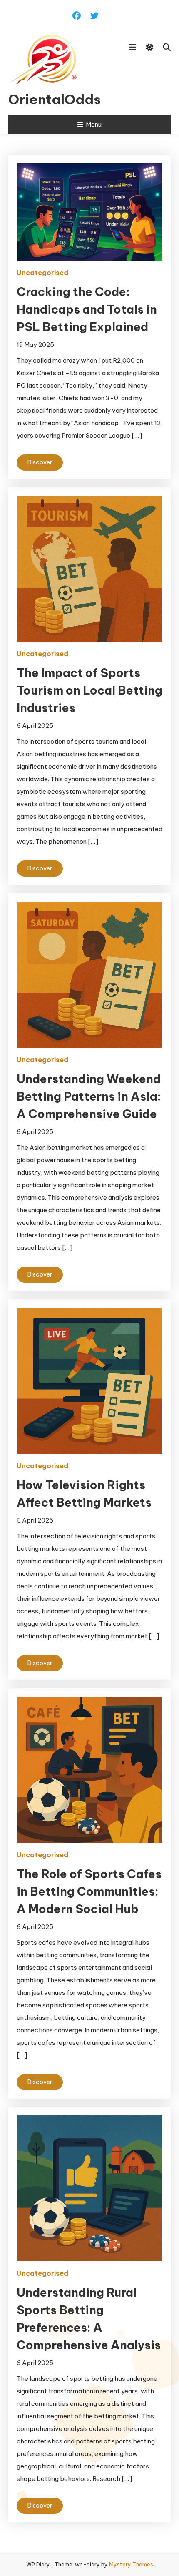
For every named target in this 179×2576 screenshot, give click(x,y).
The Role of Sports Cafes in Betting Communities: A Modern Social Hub (89, 1891)
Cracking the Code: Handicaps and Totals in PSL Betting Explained (87, 309)
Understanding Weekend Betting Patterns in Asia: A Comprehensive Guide (89, 1096)
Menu (94, 124)
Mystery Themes (131, 2564)
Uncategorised (42, 273)
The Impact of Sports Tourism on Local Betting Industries (89, 690)
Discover (40, 462)
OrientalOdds (53, 99)
